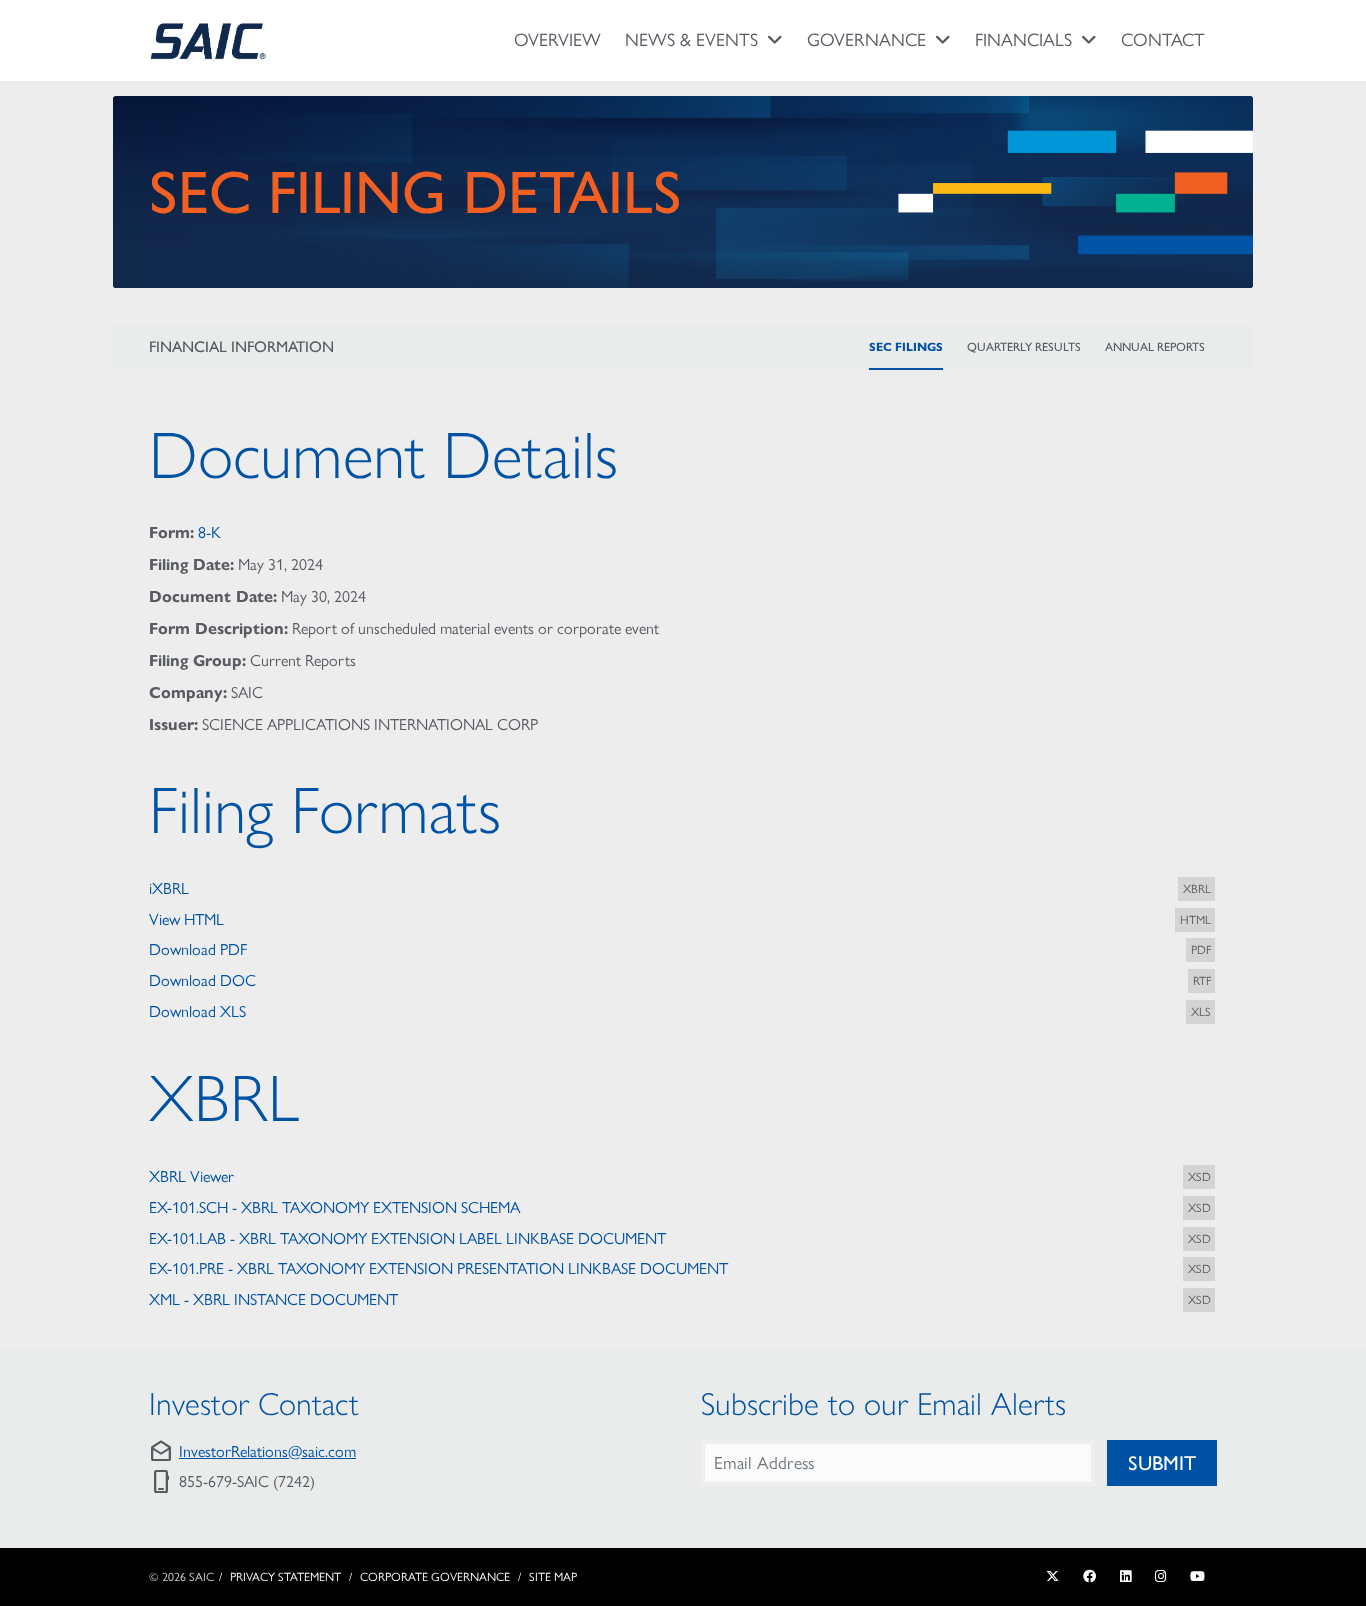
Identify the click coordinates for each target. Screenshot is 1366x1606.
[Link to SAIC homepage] (208, 40)
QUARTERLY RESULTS (1024, 347)
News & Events (691, 40)
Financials (1023, 40)
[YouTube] (1197, 1577)
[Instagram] (1160, 1577)
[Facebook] (1089, 1577)
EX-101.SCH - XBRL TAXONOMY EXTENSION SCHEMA (334, 1207)
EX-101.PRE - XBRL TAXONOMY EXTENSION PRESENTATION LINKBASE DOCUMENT (438, 1268)
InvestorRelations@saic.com (267, 1451)
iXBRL (169, 888)
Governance (866, 40)
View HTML (186, 919)
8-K (209, 532)
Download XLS (197, 1011)
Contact (1163, 40)
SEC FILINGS (906, 346)
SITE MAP (553, 1577)
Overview (557, 40)
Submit (1162, 1463)
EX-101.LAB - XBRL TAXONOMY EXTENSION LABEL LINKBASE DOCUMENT (407, 1238)
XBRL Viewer (191, 1176)
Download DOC (202, 980)
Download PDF (198, 949)
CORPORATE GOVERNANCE (435, 1577)
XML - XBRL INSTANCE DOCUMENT (273, 1299)
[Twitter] (1052, 1577)
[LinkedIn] (1125, 1577)
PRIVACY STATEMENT (285, 1577)
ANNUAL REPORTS (1155, 347)
